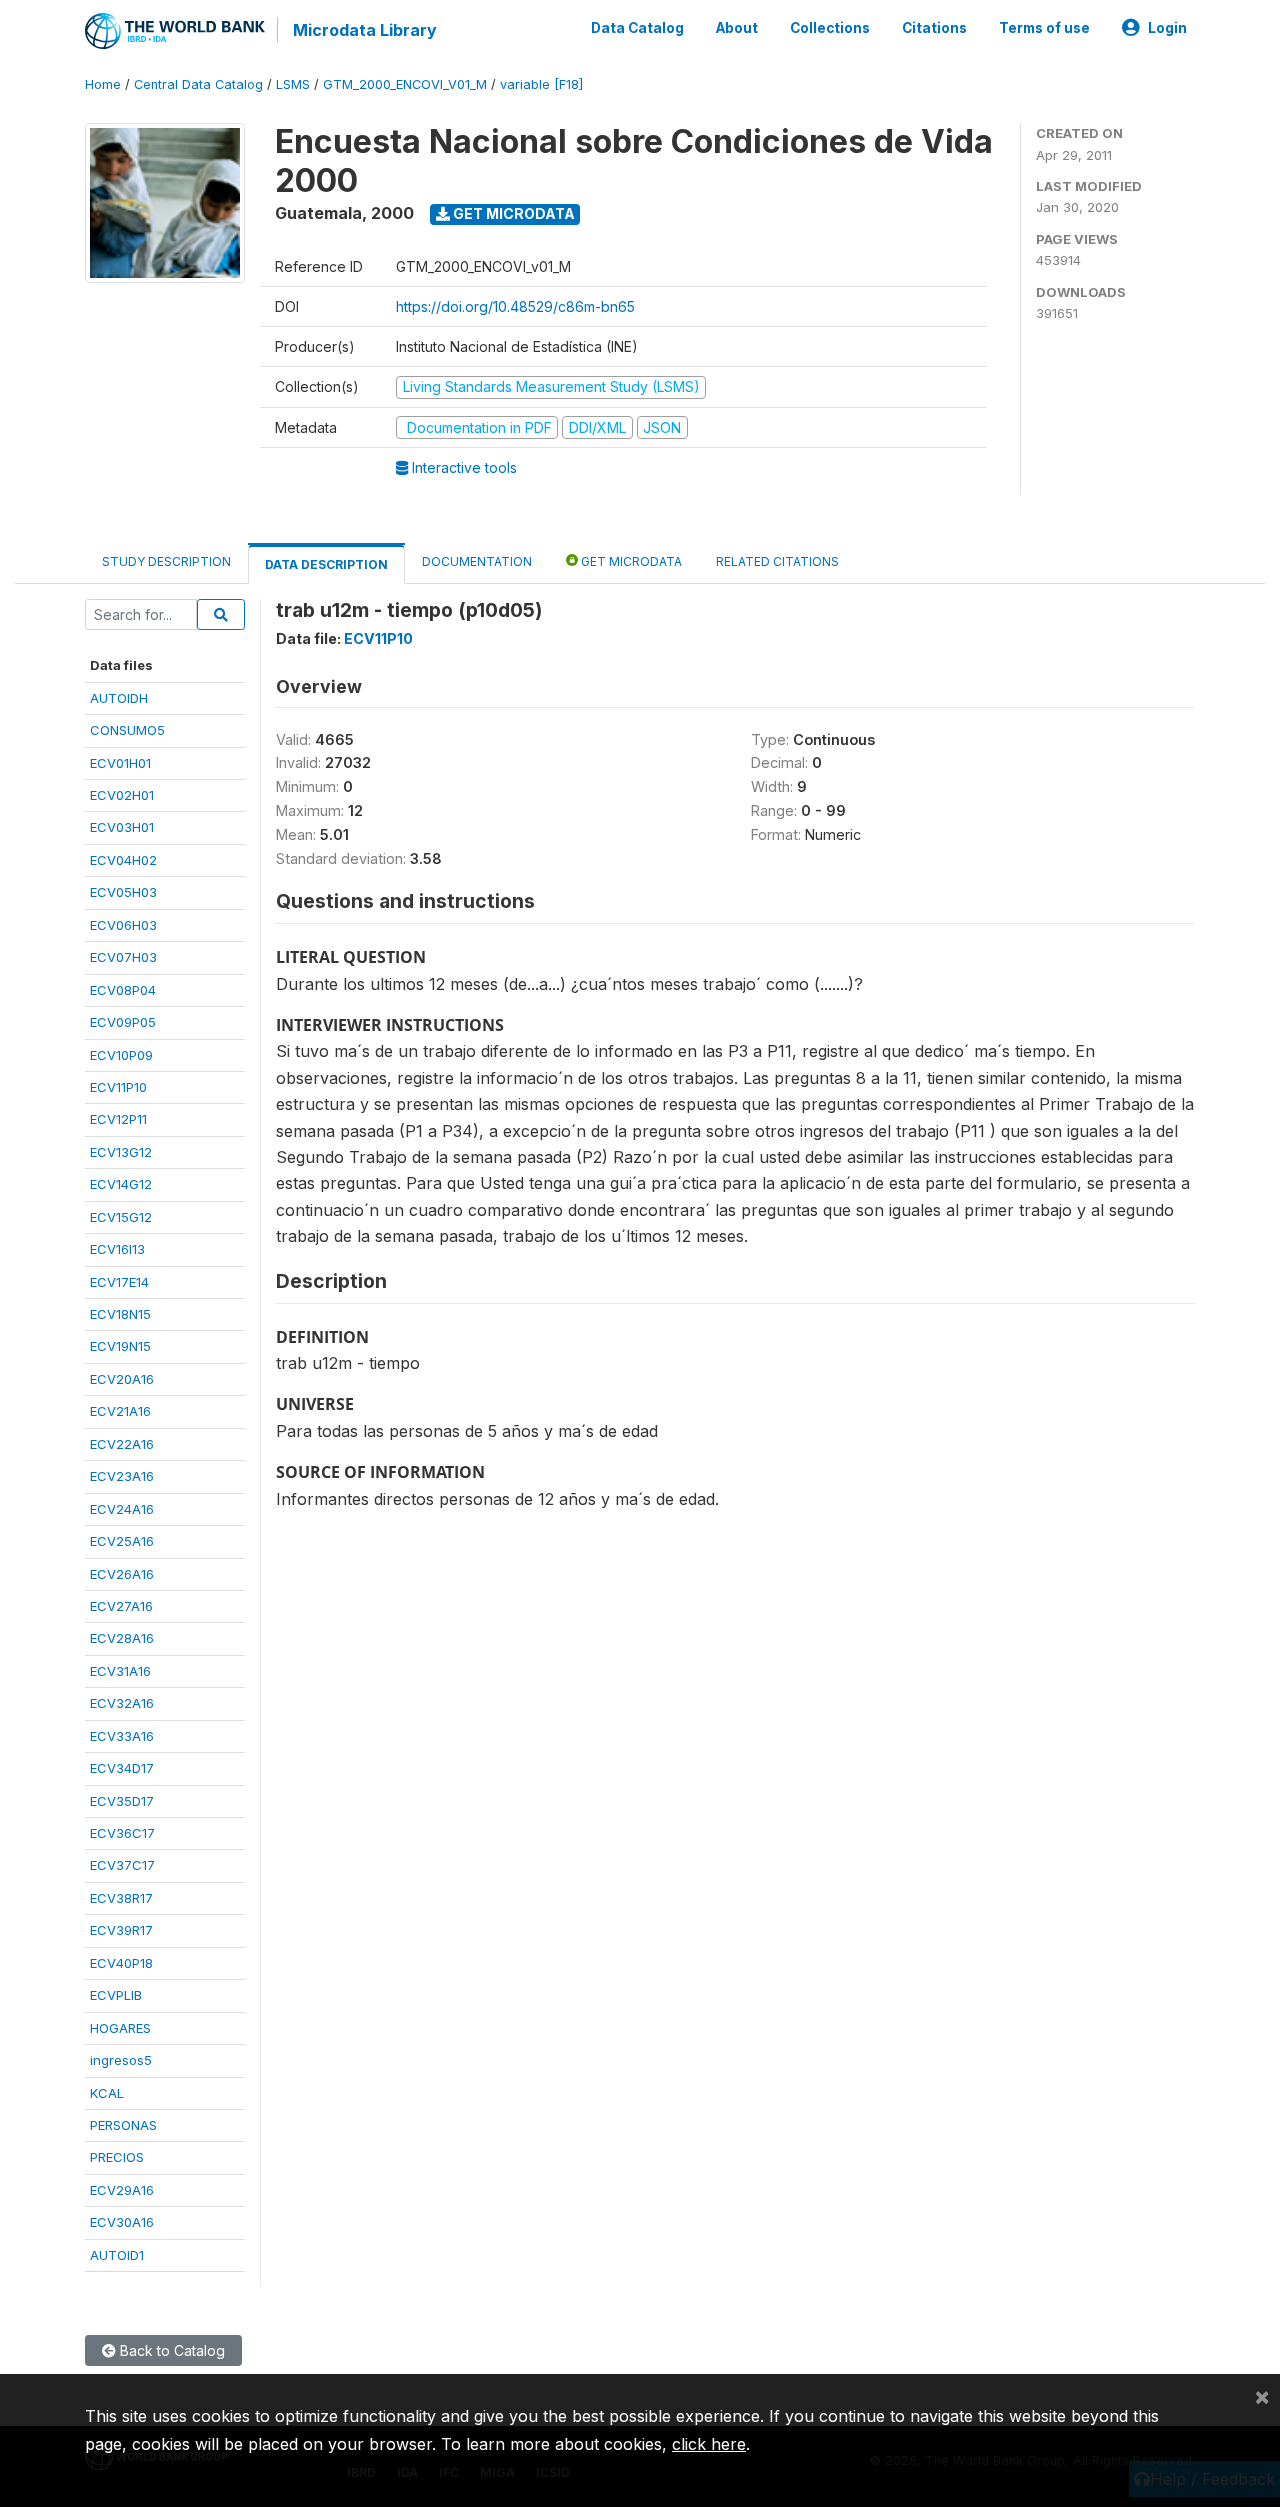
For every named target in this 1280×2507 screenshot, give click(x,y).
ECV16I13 (117, 1249)
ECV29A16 (122, 2190)
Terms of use (1044, 28)
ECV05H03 (123, 892)
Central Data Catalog (198, 84)
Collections (830, 28)
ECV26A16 (122, 1574)
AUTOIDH (119, 698)
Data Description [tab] (326, 564)
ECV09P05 (123, 1022)
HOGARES (120, 2028)
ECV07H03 (123, 957)
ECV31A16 (120, 1671)
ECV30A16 (122, 2222)
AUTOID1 (117, 2255)
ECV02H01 (122, 795)
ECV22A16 (122, 1444)
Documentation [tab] (477, 561)
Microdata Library (365, 30)
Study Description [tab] (166, 561)
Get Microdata (512, 213)
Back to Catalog (170, 2350)
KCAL (107, 2093)
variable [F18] (541, 84)
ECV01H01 (120, 763)
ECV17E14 (119, 1282)
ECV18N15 (120, 1314)
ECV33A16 (122, 1736)
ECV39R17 (121, 1930)
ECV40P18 (121, 1963)
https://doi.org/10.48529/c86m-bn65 (515, 306)
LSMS (293, 84)
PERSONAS (123, 2125)
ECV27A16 (121, 1606)
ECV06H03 (123, 925)
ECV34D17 (122, 1768)
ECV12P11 (118, 1119)
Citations (934, 28)
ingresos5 (121, 2060)
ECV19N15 (120, 1346)
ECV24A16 (122, 1509)
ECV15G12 (121, 1217)
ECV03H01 (122, 827)
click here (709, 2444)
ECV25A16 (122, 1541)
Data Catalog (637, 28)
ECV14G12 (121, 1184)
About (737, 28)
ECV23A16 (122, 1476)
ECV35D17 (122, 1801)
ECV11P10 (118, 1087)
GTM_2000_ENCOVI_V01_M (405, 84)
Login (1167, 28)
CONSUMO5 (127, 730)
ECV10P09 (121, 1055)
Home (103, 84)
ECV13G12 (121, 1152)
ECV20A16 (122, 1379)
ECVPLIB (116, 1995)
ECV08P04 (123, 990)
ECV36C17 (122, 1833)
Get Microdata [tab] (630, 561)
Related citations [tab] (777, 561)
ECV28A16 (122, 1638)
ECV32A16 (122, 1703)
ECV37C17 (122, 1865)
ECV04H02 (123, 860)
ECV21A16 (120, 1411)
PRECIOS (117, 2157)
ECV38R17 (121, 1898)
